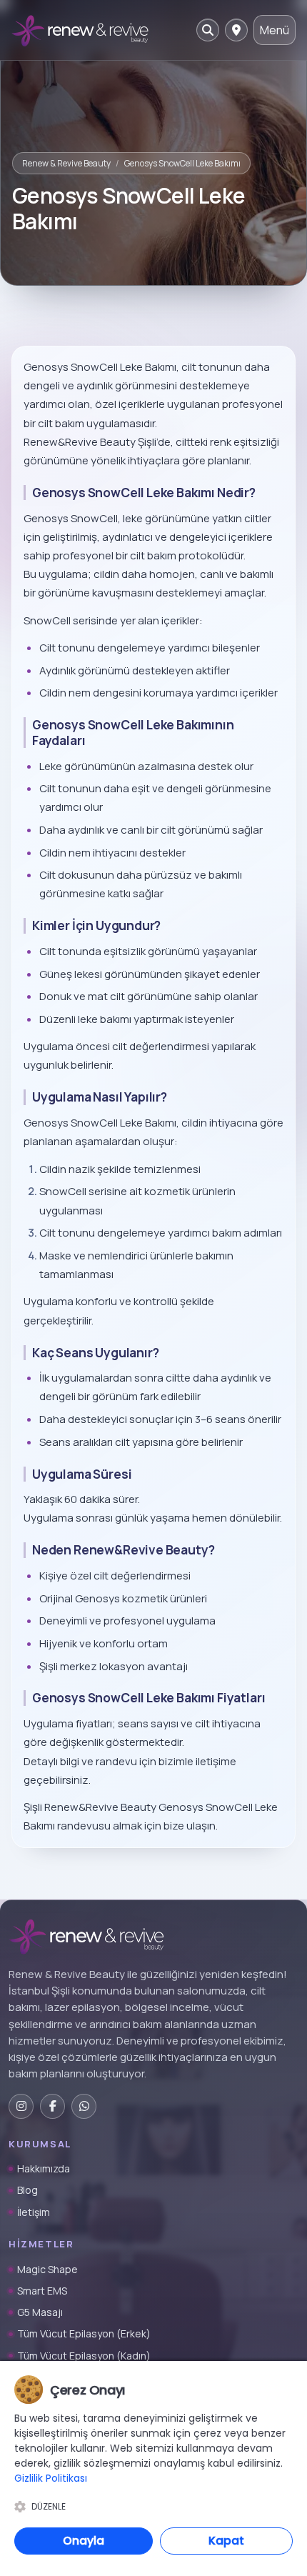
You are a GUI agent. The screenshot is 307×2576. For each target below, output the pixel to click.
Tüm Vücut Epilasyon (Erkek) (84, 2333)
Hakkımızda (44, 2168)
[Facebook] (52, 2106)
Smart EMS (42, 2291)
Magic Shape (47, 2269)
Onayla (84, 2541)
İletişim (34, 2212)
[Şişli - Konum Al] (236, 30)
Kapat (226, 2541)
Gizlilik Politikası (51, 2478)
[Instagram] (21, 2106)
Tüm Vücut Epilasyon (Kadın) (84, 2356)
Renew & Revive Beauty (66, 163)
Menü (275, 30)
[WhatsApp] (84, 2106)
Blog (27, 2190)
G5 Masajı (40, 2312)
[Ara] (208, 30)
